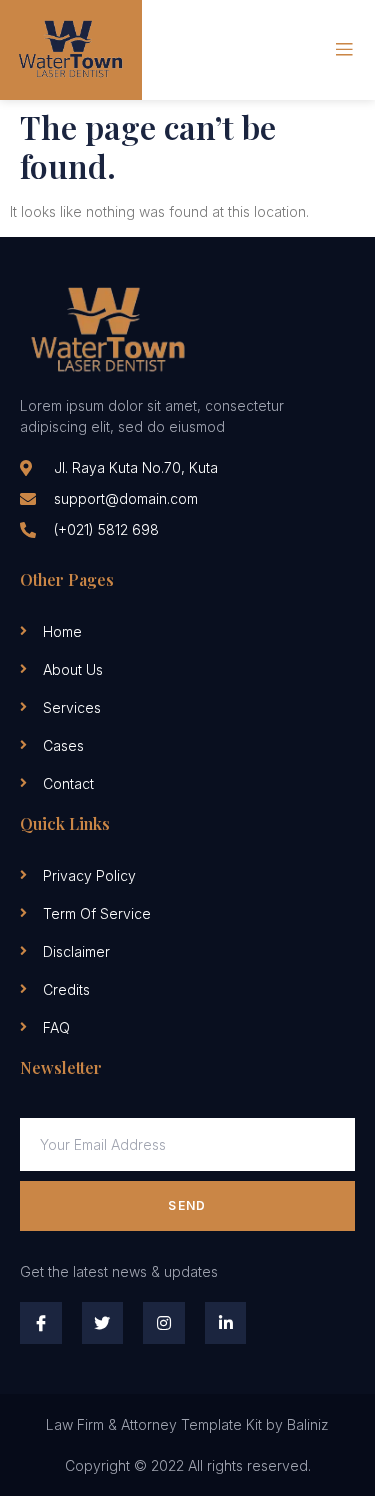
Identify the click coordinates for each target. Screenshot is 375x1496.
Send (187, 1205)
